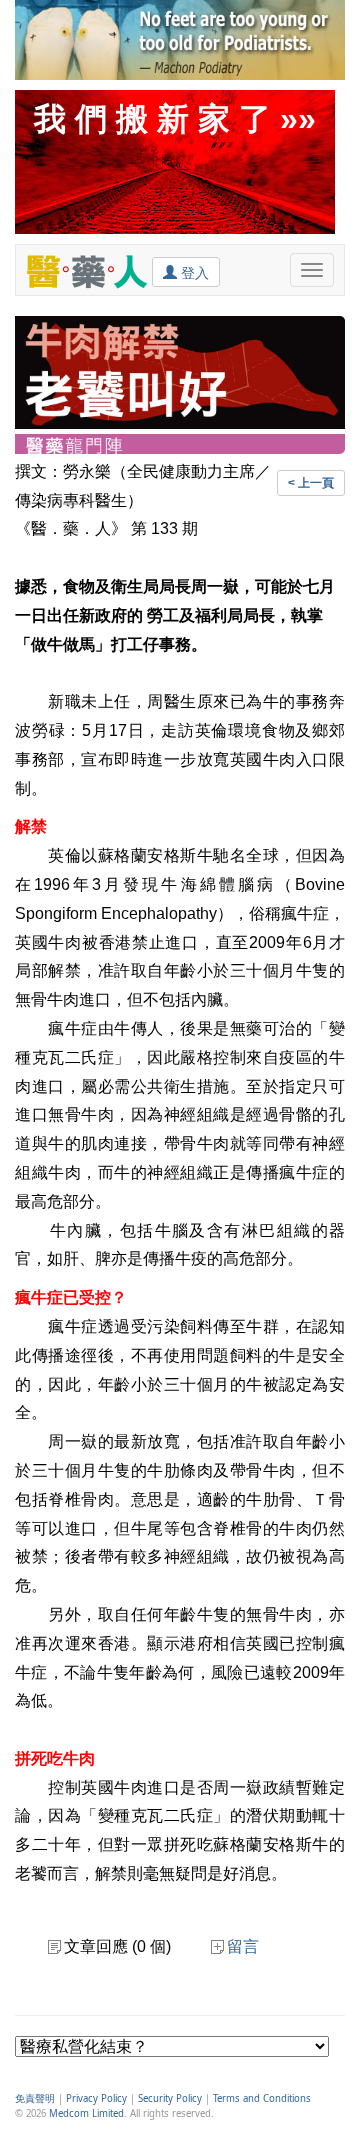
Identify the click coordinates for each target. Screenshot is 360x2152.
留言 (243, 1946)
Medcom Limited (86, 2113)
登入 (193, 273)
